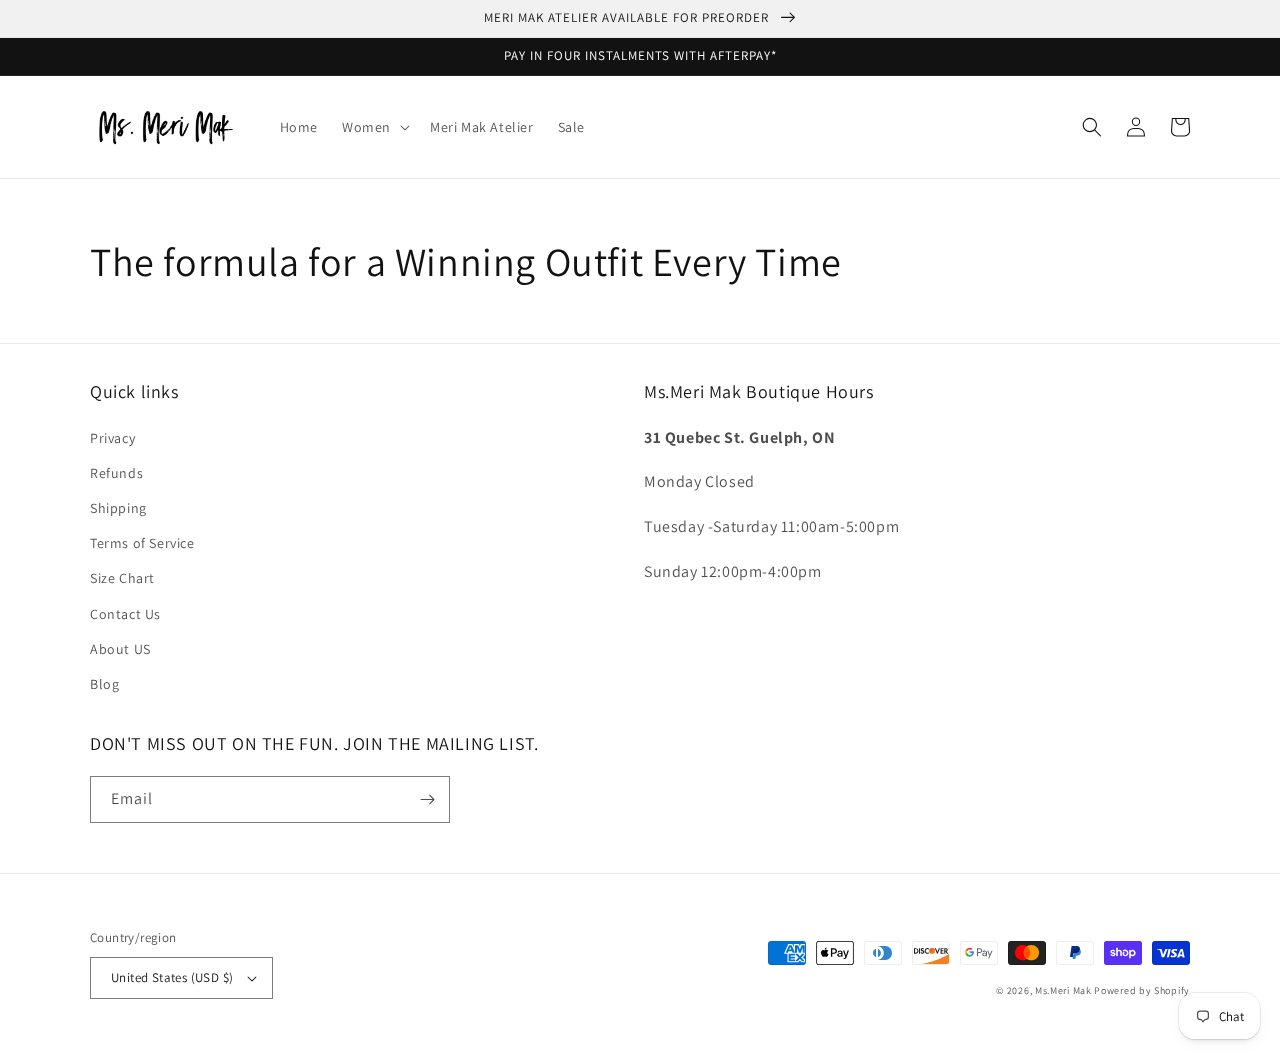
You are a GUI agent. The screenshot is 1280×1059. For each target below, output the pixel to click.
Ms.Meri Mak (1063, 990)
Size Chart (122, 578)
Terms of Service (142, 543)
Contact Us (125, 614)
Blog (104, 684)
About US (120, 649)
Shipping (118, 508)
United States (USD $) (172, 977)
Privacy (112, 438)
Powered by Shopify (1142, 990)
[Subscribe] (427, 799)
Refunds (116, 473)
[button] (374, 127)
